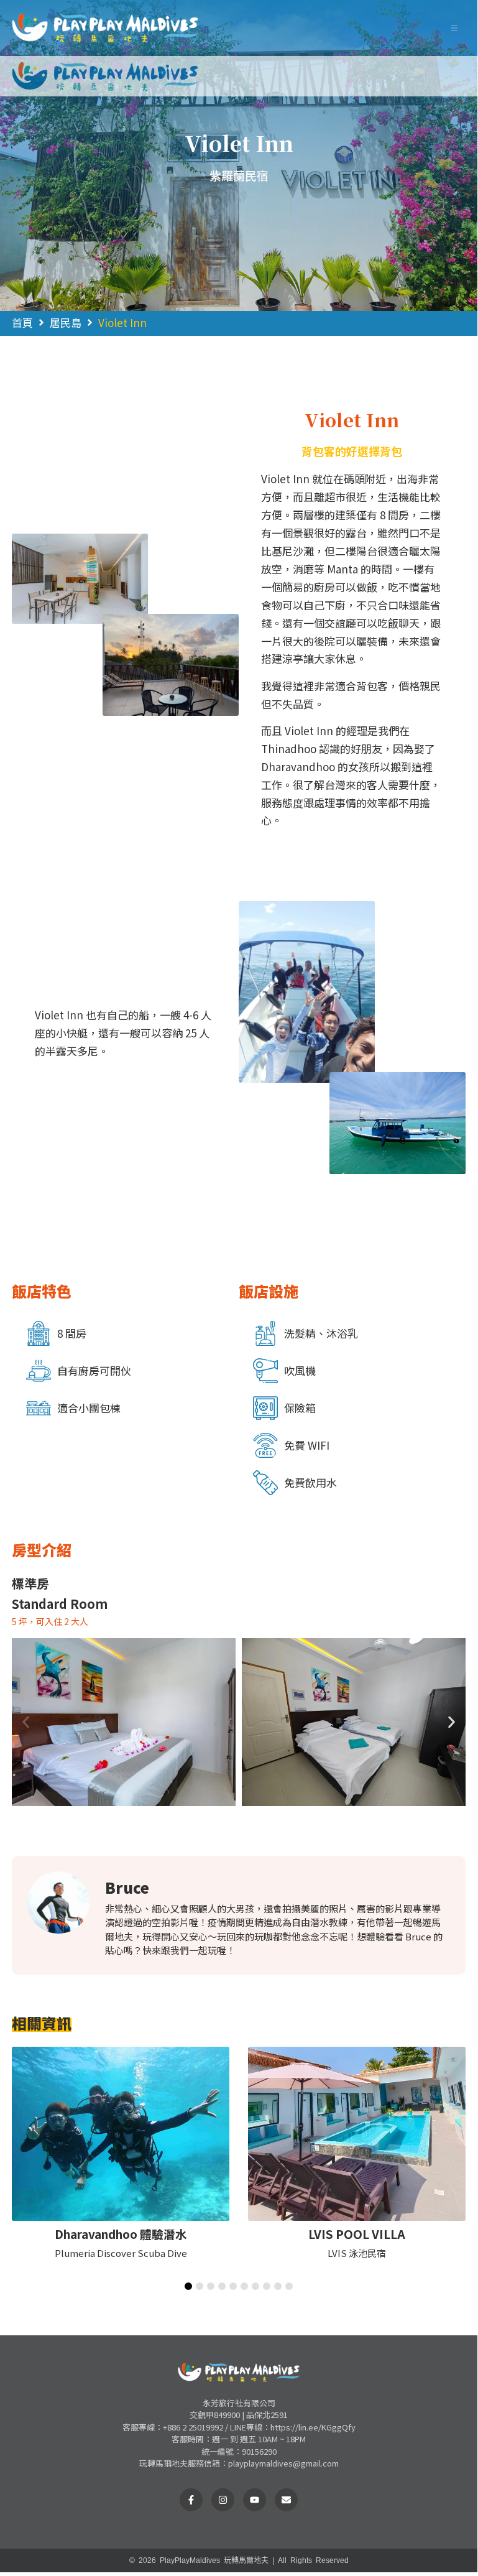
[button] (454, 28)
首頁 (22, 322)
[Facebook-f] (191, 2500)
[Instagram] (223, 2500)
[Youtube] (255, 2500)
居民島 (66, 322)
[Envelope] (286, 2500)
